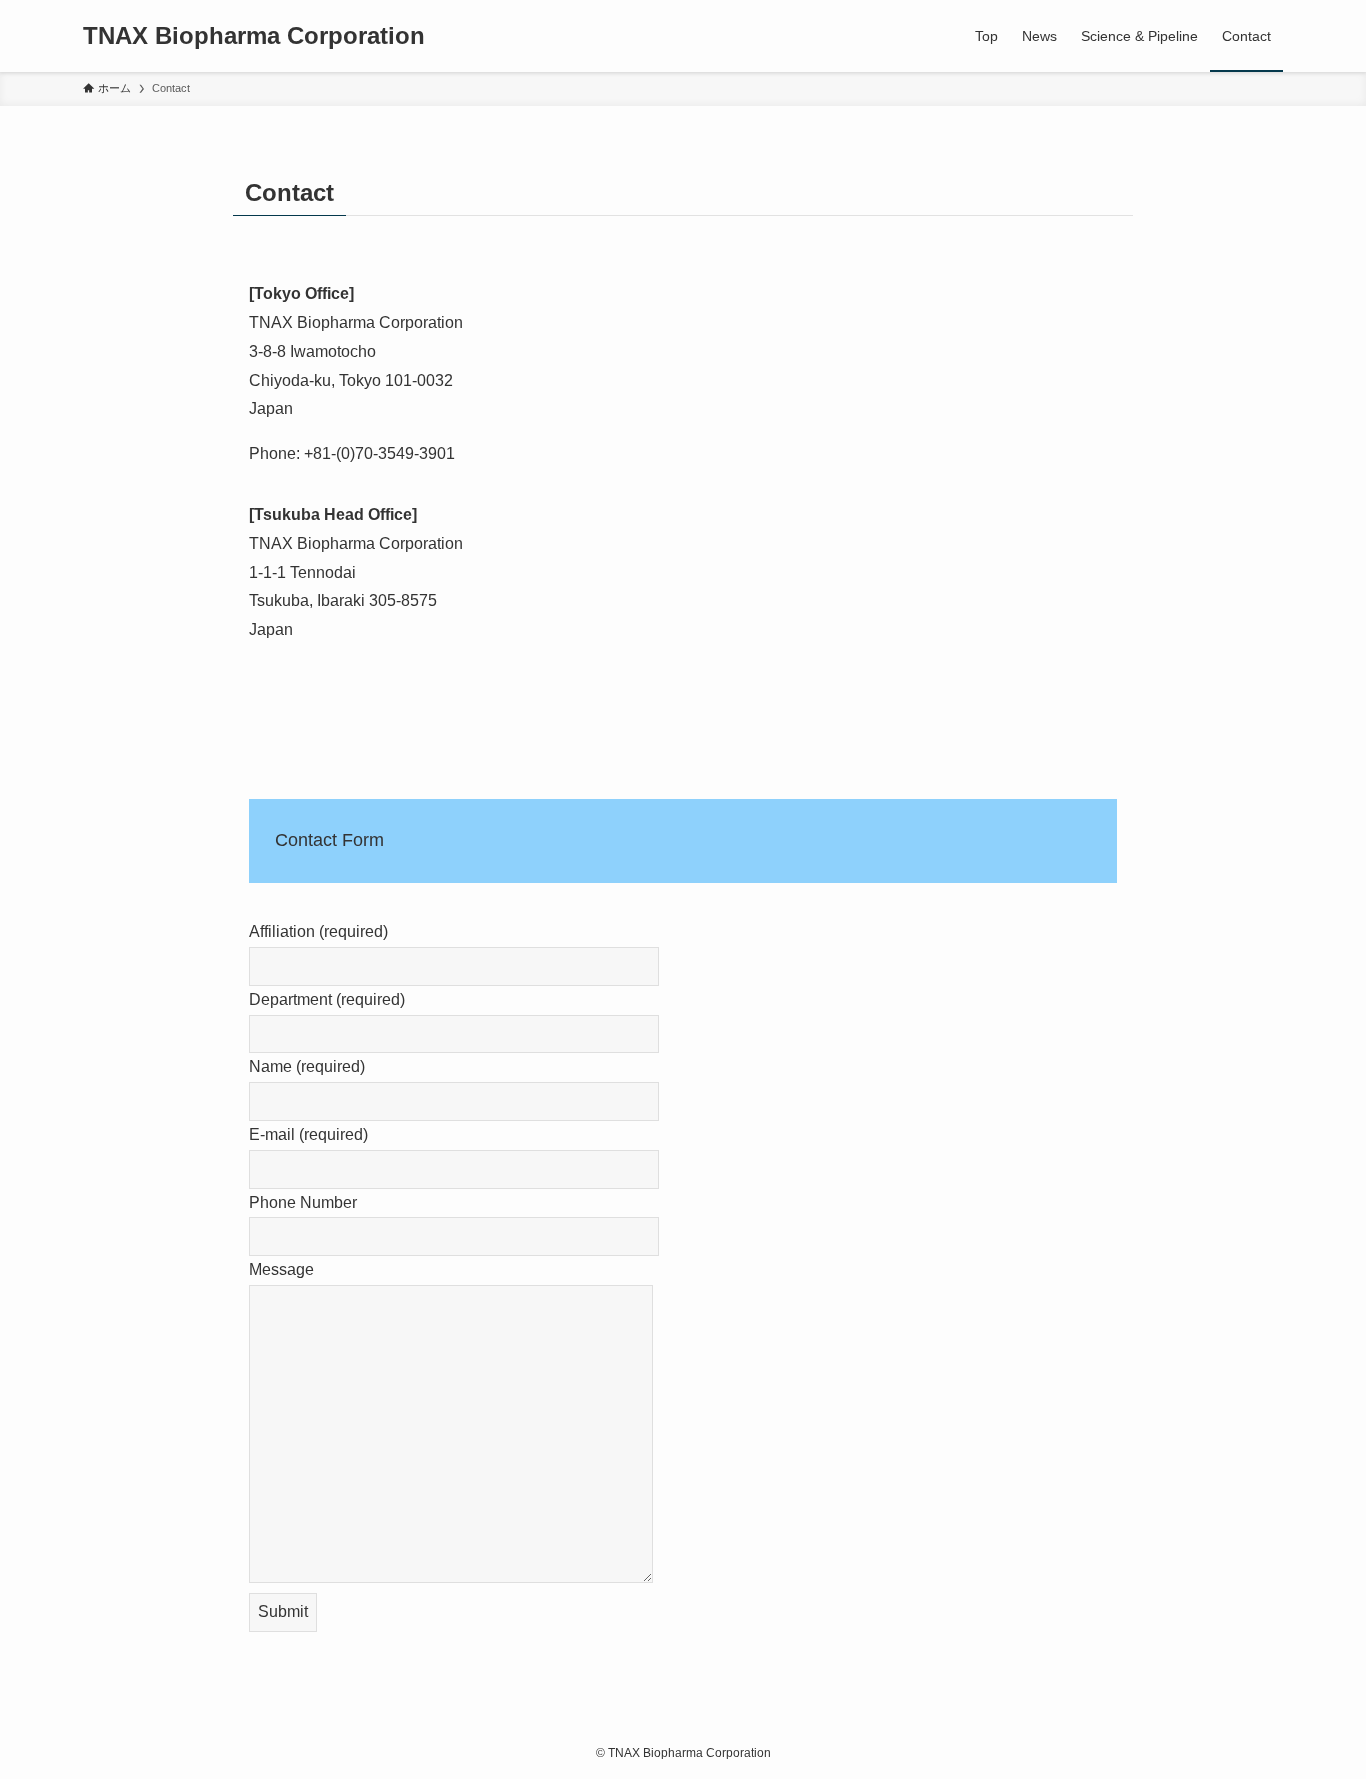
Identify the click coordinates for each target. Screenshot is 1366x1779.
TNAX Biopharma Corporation (254, 36)
